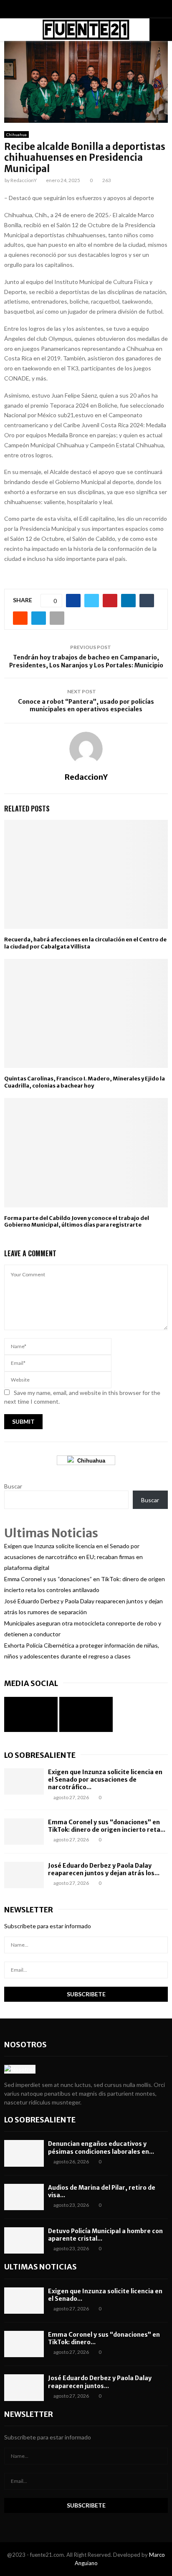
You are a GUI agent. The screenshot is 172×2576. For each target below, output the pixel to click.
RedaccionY (24, 180)
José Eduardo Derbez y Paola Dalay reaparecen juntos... (100, 2382)
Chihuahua (16, 134)
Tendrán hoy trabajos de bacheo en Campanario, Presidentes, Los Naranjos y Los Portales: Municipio (86, 661)
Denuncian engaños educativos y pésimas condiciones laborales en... (101, 2148)
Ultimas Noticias (40, 2267)
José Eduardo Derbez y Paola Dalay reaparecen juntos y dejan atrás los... (104, 1869)
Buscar (13, 1486)
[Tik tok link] (94, 10)
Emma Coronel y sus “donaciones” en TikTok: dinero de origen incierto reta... (107, 1826)
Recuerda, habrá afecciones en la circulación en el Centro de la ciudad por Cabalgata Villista (85, 943)
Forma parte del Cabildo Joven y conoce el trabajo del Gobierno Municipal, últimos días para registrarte (77, 1222)
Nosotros (25, 2045)
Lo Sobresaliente (40, 1755)
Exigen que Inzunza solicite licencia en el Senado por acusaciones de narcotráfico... (105, 1780)
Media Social (31, 1683)
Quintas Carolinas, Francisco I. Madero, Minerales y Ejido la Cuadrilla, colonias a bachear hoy (85, 1082)
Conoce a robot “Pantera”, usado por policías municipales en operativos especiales (86, 706)
